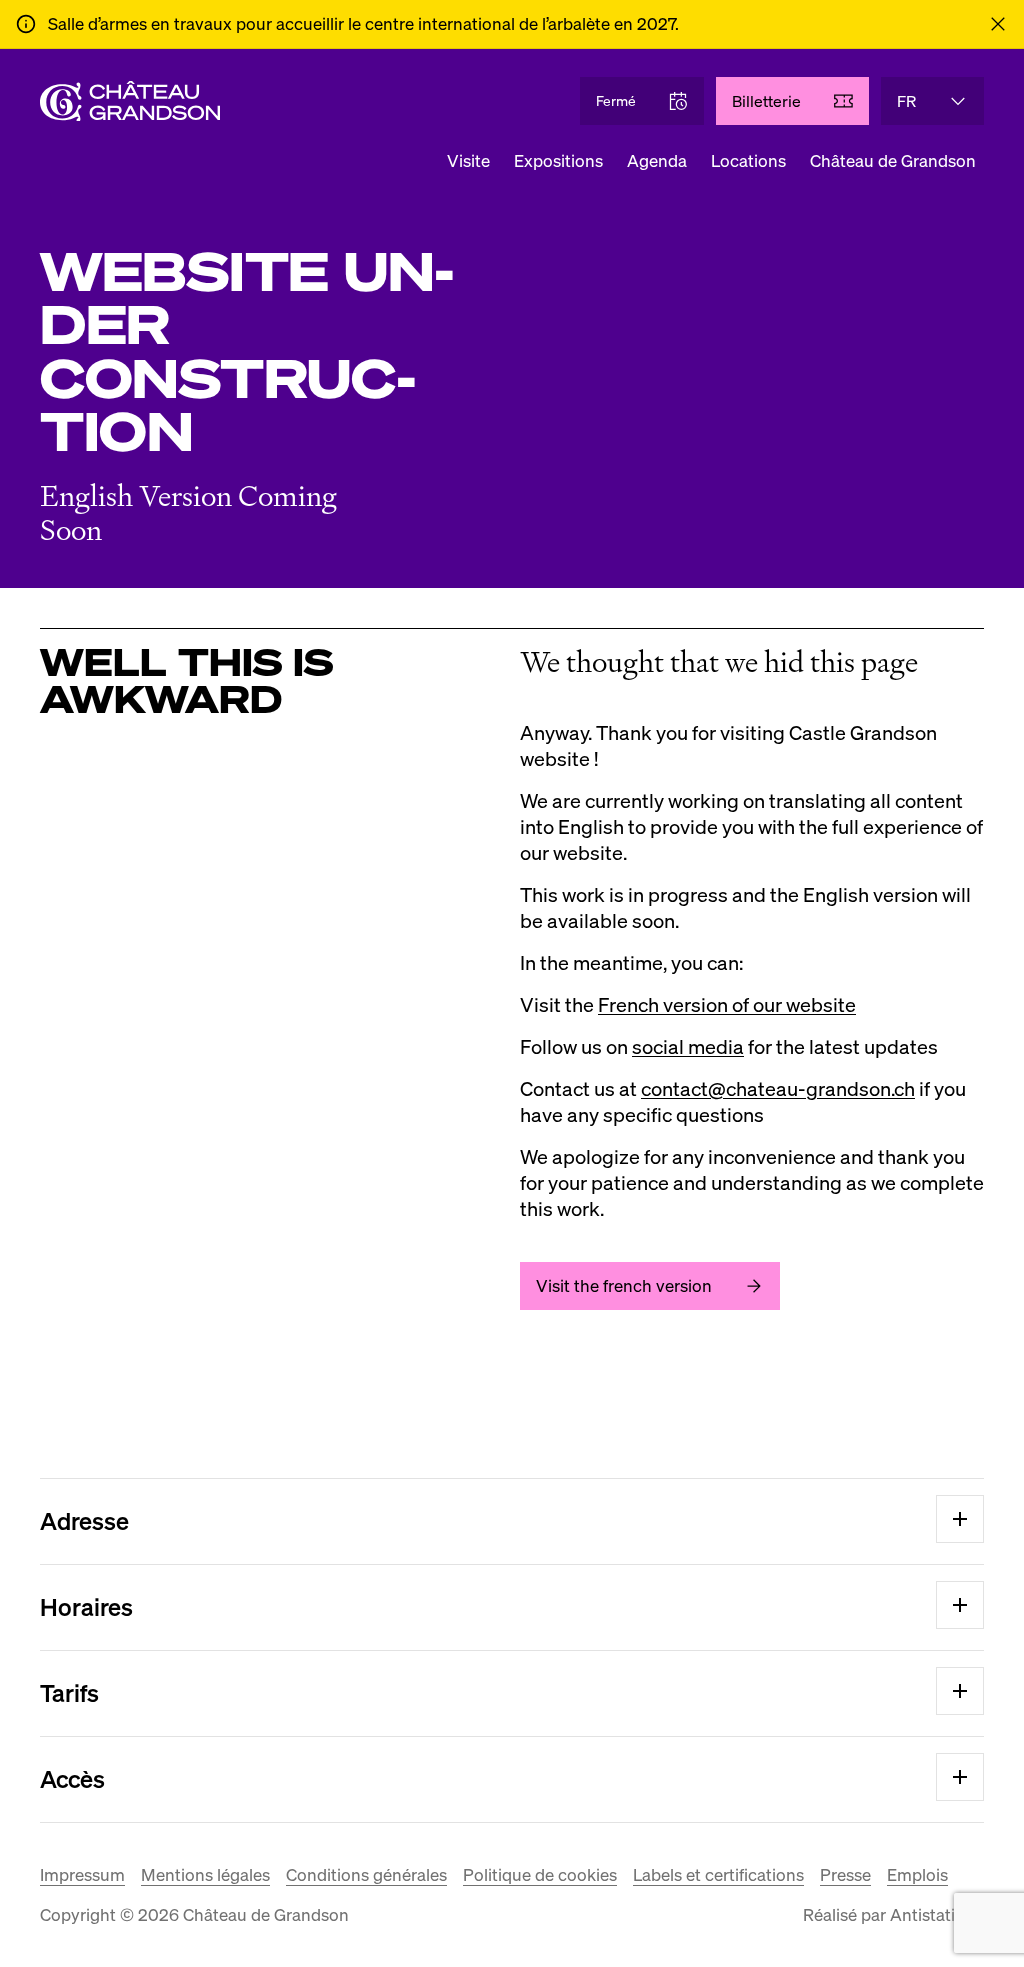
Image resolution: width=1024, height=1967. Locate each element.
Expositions (558, 160)
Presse (845, 1874)
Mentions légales (205, 1874)
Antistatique (937, 1914)
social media (688, 1047)
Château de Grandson (893, 160)
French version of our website (727, 1005)
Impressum (82, 1874)
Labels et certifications (718, 1874)
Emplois (917, 1874)
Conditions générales (366, 1874)
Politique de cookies (540, 1874)
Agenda (657, 160)
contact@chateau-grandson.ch (778, 1089)
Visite (468, 160)
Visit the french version (624, 1285)
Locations (748, 160)
